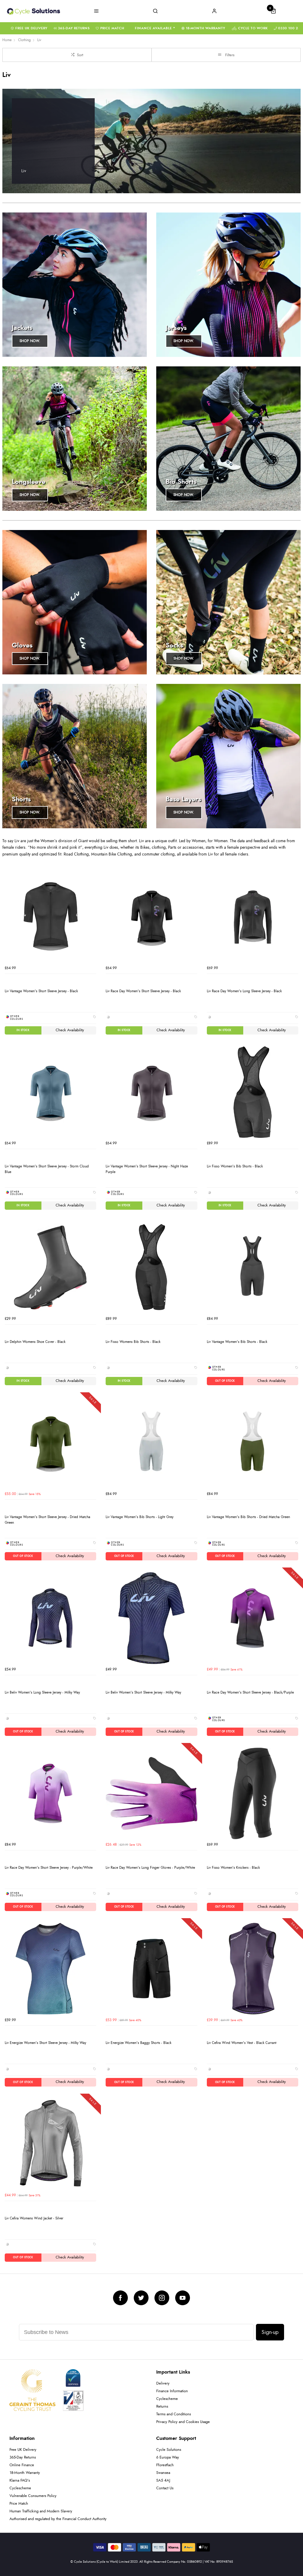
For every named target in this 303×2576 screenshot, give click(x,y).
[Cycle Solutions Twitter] (141, 2298)
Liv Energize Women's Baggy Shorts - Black (138, 2043)
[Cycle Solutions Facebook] (120, 2298)
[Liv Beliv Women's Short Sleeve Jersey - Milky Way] (151, 1618)
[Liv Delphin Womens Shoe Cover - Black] (50, 1267)
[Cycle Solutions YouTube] (183, 2298)
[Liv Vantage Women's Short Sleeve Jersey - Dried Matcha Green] (50, 1443)
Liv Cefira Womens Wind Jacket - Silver (34, 2218)
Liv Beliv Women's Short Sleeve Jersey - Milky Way (143, 1692)
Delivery (163, 2384)
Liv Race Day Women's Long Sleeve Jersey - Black (244, 991)
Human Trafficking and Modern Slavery (41, 2511)
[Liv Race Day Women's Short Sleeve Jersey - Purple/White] (50, 1793)
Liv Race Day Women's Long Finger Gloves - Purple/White (150, 1868)
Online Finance (22, 2465)
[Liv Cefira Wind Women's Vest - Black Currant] (253, 1969)
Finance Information (172, 2391)
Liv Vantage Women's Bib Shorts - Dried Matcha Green (248, 1517)
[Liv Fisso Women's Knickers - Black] (253, 1793)
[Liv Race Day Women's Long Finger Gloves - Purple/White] (151, 1793)
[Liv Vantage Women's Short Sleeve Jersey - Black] (50, 917)
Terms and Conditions (174, 2414)
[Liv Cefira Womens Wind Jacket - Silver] (50, 2144)
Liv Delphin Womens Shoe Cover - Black (35, 1342)
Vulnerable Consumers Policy (33, 2496)
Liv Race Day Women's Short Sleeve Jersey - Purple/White (49, 1868)
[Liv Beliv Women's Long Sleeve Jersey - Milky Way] (50, 1618)
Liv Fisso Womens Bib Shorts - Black (133, 1342)
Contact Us (165, 2488)
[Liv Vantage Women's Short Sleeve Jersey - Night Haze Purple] (151, 1092)
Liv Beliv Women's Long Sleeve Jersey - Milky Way (42, 1692)
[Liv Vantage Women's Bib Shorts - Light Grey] (151, 1443)
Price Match (112, 28)
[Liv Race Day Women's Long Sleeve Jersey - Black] (253, 917)
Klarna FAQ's (20, 2481)
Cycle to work (253, 28)
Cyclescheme (167, 2399)
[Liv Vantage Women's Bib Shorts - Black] (253, 1267)
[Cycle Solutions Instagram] (162, 2298)
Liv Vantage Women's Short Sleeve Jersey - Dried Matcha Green (47, 1520)
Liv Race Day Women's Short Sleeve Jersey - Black (143, 991)
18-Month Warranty (206, 28)
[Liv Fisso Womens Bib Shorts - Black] (151, 1267)
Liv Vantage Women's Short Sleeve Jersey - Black (41, 991)
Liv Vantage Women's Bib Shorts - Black (237, 1342)
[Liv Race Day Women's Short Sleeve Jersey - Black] (151, 917)
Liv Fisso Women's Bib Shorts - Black (235, 1166)
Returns (162, 2407)
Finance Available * (155, 28)
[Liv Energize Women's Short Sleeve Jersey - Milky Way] (50, 1969)
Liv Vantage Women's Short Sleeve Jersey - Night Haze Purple (147, 1169)
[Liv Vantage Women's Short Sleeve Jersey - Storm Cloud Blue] (50, 1092)
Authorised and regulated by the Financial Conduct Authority (58, 2519)
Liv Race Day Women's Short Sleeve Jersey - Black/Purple (250, 1692)
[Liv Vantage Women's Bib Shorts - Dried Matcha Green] (253, 1443)
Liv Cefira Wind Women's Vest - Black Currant (242, 2043)
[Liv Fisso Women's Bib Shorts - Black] (253, 1092)
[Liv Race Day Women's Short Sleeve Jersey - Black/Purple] (253, 1618)
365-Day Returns (74, 28)
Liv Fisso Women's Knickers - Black (233, 1868)
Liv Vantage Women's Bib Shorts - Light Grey (140, 1517)
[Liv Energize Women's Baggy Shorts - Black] (151, 1969)
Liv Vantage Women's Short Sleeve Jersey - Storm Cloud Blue (47, 1169)
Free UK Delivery (31, 28)
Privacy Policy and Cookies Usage (183, 2422)
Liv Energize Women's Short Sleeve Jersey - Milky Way (45, 2043)
